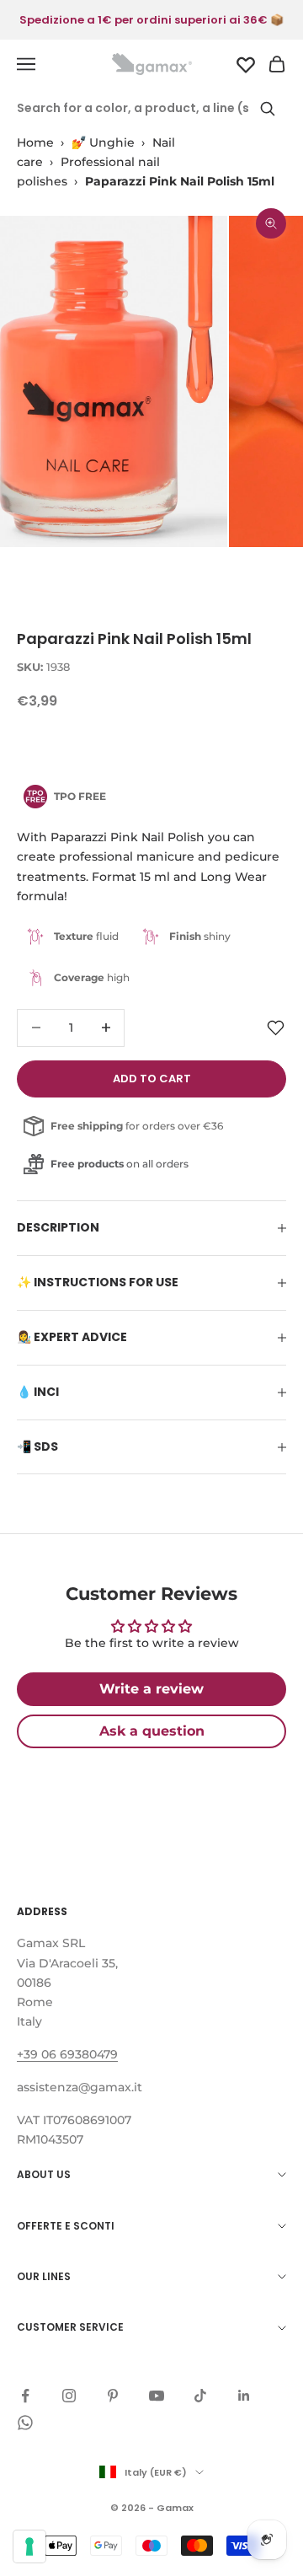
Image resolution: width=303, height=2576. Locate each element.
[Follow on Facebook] (25, 2396)
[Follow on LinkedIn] (244, 2396)
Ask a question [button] (152, 1731)
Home (35, 142)
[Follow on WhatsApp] (25, 2423)
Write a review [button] (151, 1689)
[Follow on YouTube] (157, 2396)
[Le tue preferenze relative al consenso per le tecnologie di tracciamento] (29, 2546)
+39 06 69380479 (67, 2054)
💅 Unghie (103, 142)
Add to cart (152, 1079)
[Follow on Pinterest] (113, 2396)
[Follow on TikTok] (200, 2396)
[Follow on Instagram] (69, 2396)
